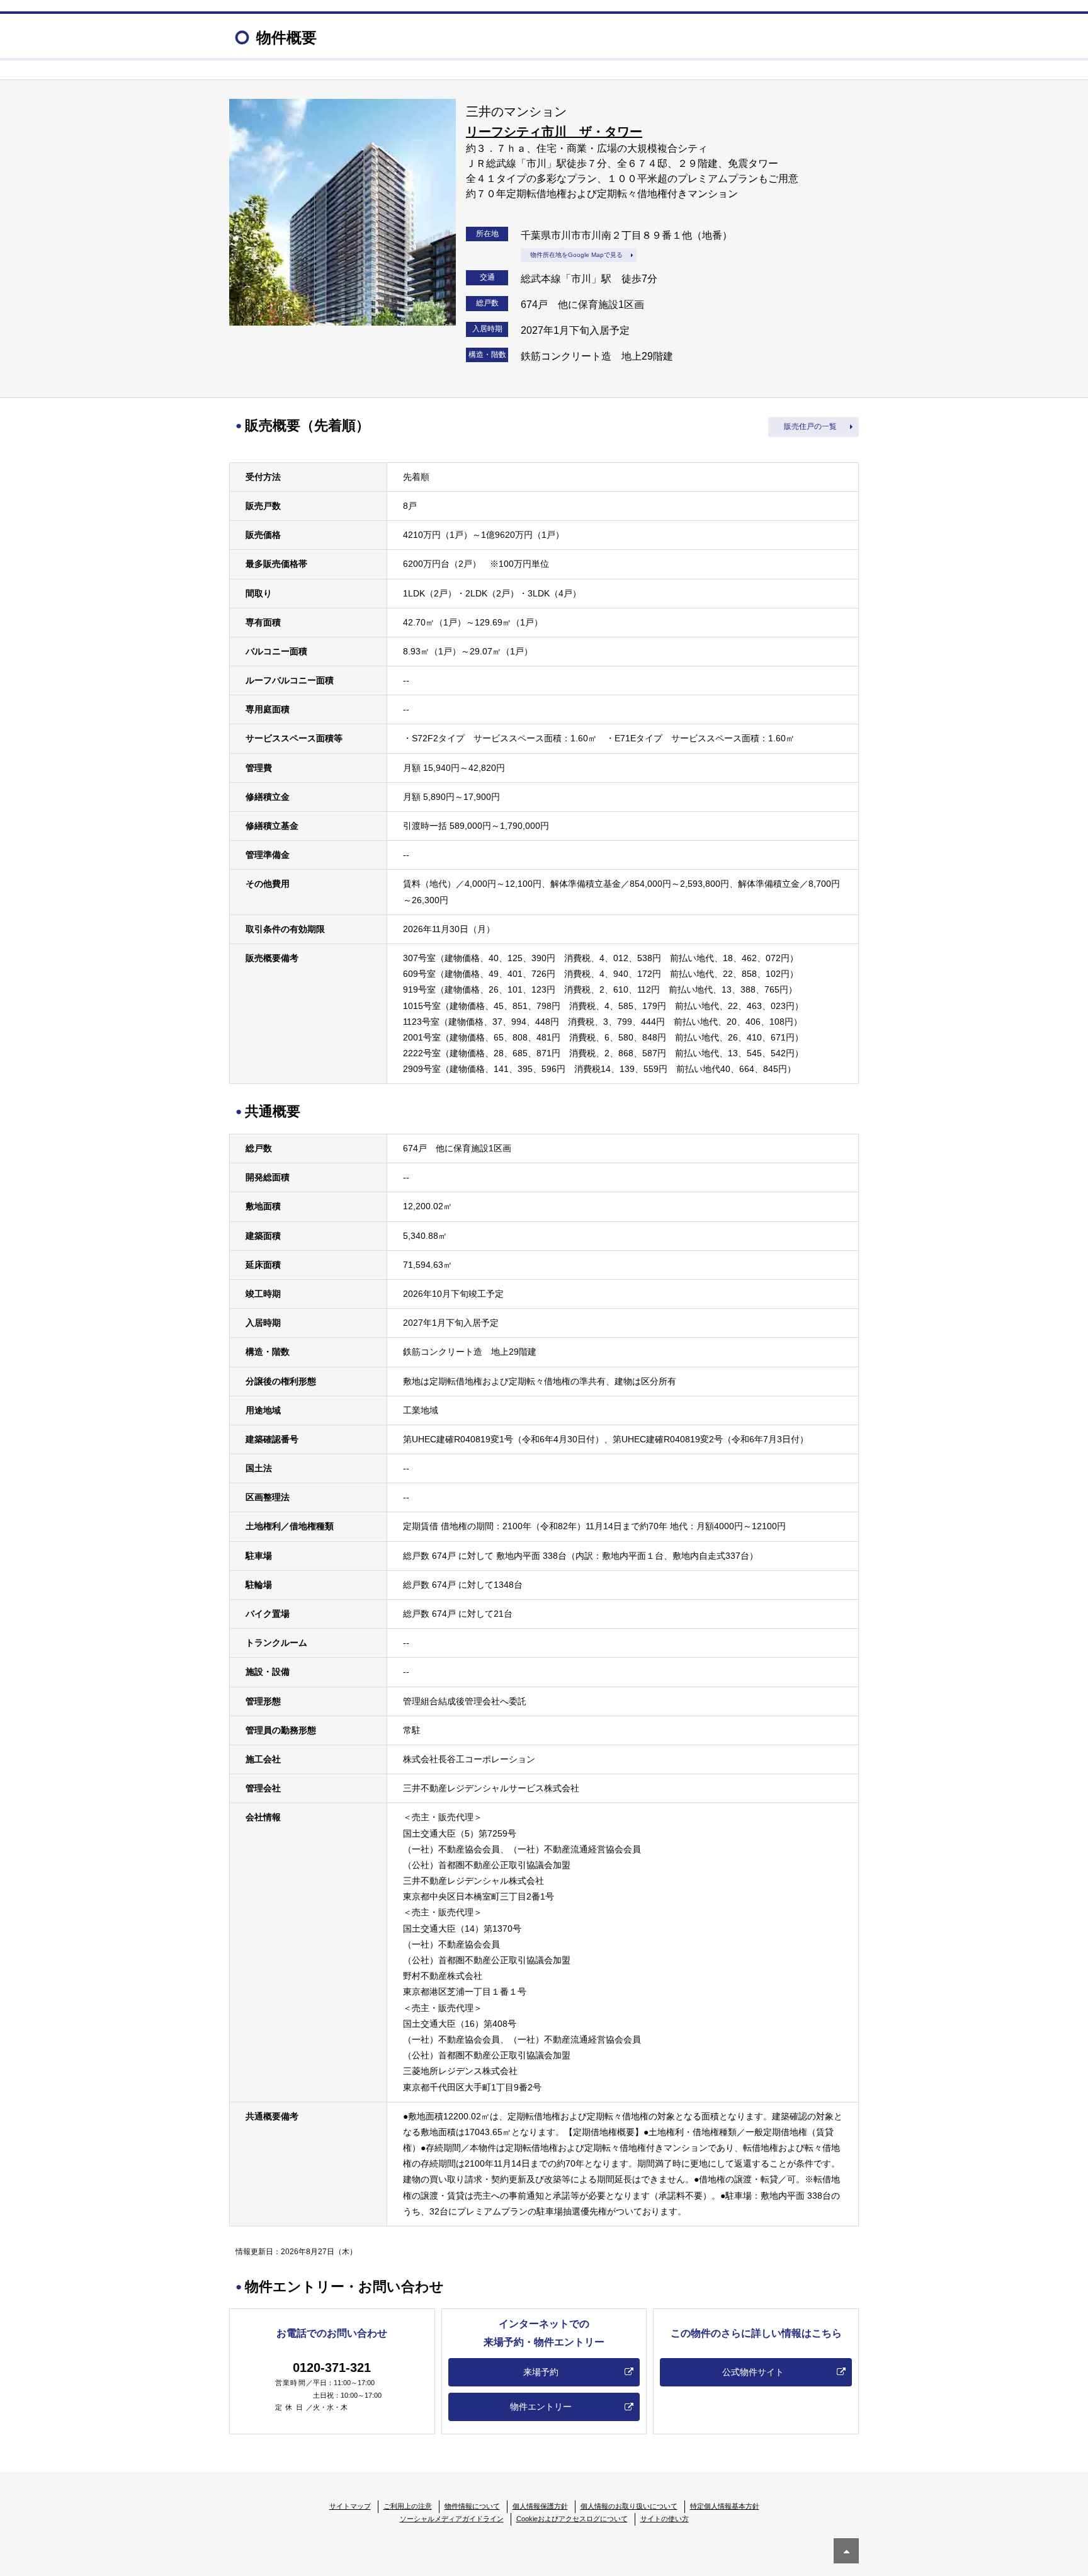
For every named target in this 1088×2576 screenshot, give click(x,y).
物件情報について (472, 2506)
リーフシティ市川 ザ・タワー (554, 132)
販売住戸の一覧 (810, 426)
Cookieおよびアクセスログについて (572, 2519)
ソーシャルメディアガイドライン (452, 2519)
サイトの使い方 (665, 2519)
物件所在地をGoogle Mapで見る (576, 255)
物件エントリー (541, 2407)
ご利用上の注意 (408, 2506)
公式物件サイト (753, 2372)
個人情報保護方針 (540, 2506)
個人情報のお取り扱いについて (629, 2506)
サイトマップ (350, 2506)
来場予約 (541, 2372)
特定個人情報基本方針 (725, 2506)
